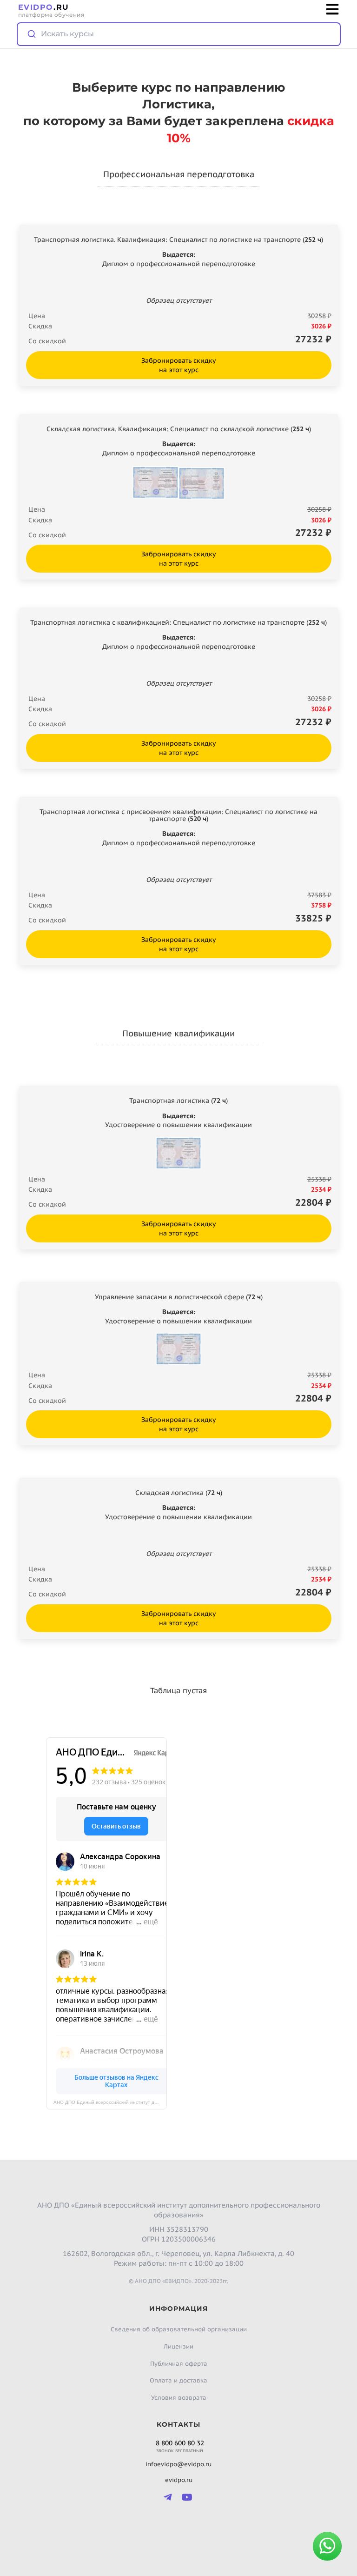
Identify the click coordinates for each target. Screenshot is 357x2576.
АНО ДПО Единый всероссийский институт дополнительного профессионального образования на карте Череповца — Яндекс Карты (110, 2102)
